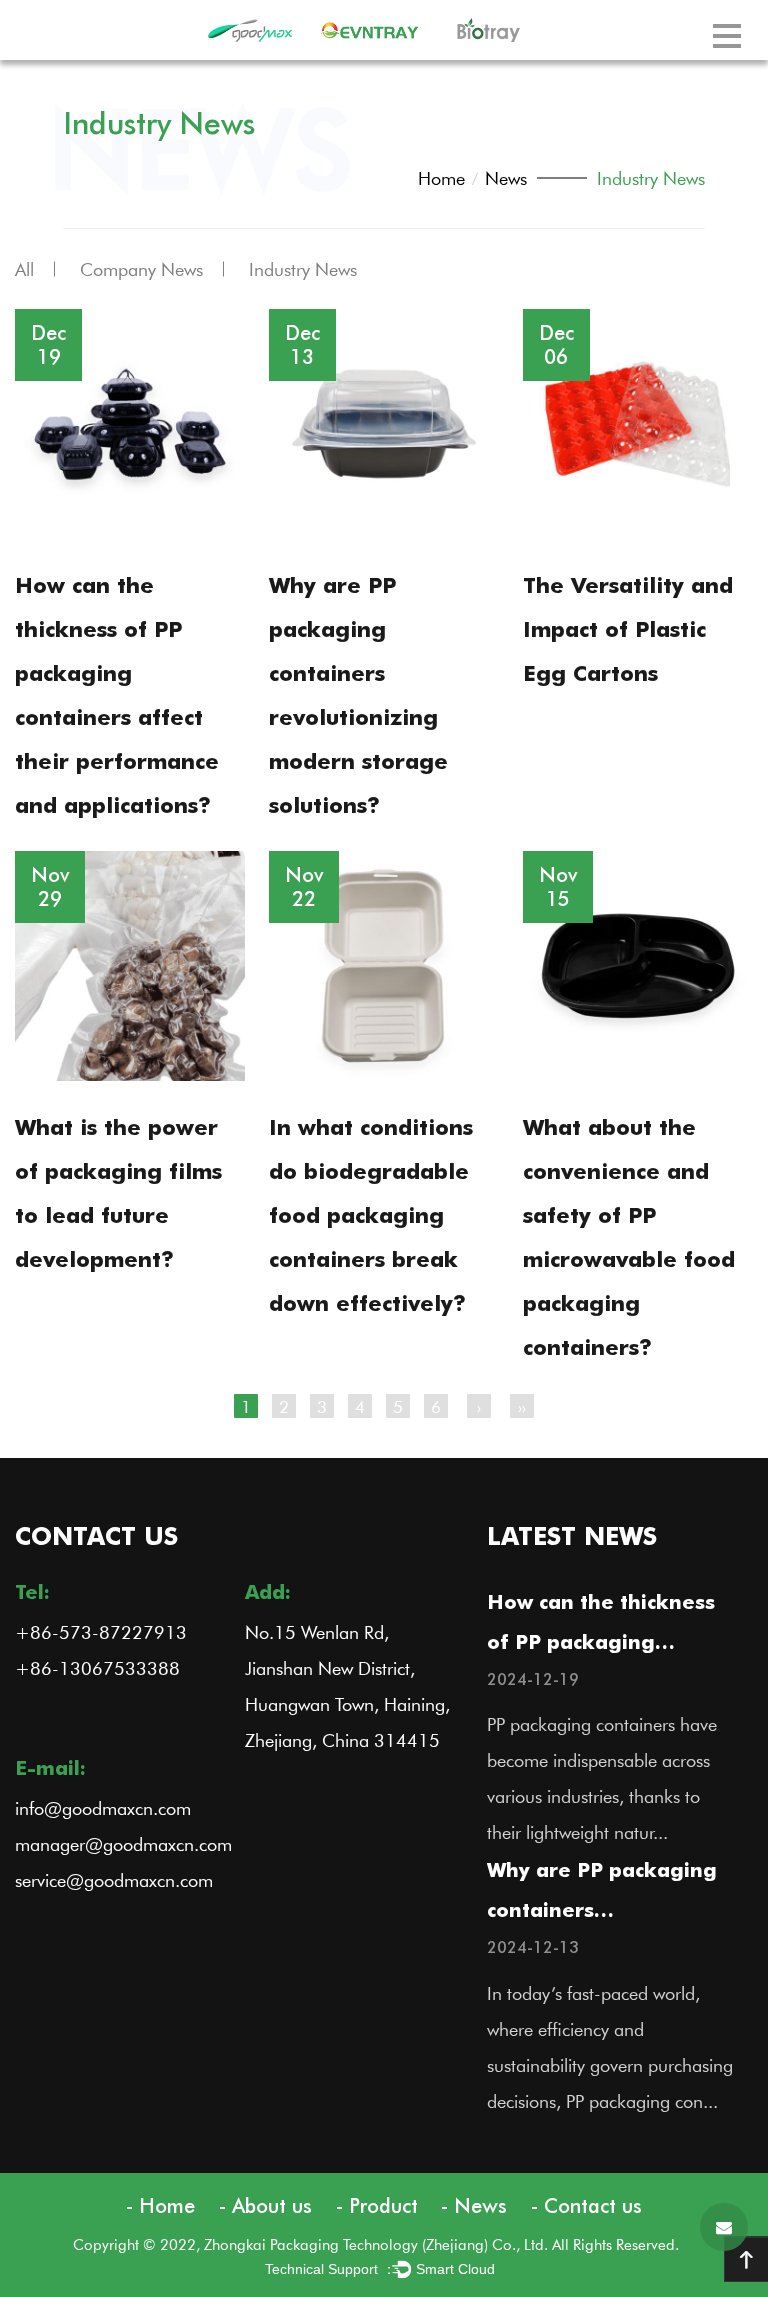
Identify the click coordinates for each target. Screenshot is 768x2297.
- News (474, 2206)
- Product (377, 2206)
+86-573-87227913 (101, 1632)
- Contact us (586, 2206)
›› (522, 1406)
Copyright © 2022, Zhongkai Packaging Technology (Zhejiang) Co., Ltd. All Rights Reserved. (382, 2244)
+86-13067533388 (97, 1668)
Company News (141, 269)
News (506, 178)
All (24, 269)
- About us (265, 2206)
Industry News (303, 269)
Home (441, 178)
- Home (160, 2206)
